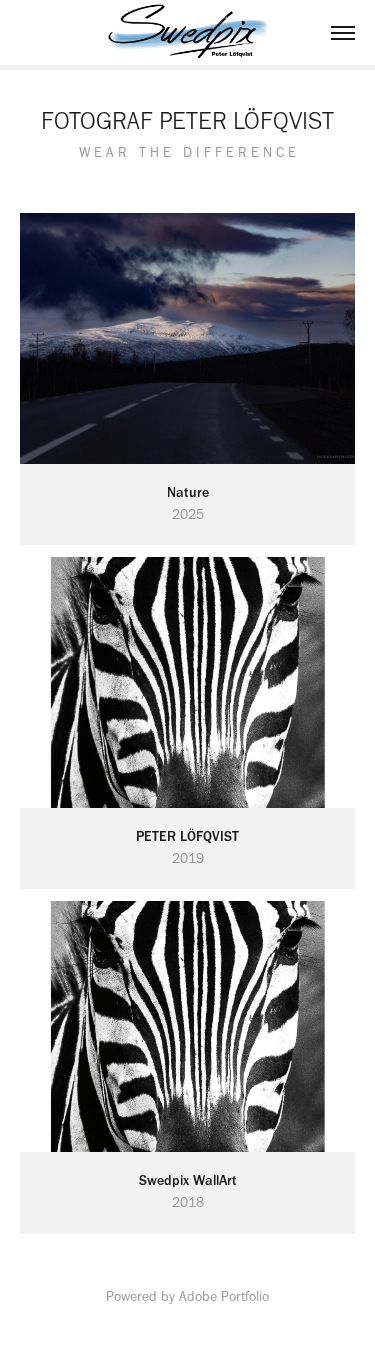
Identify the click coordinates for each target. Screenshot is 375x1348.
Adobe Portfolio (224, 1296)
